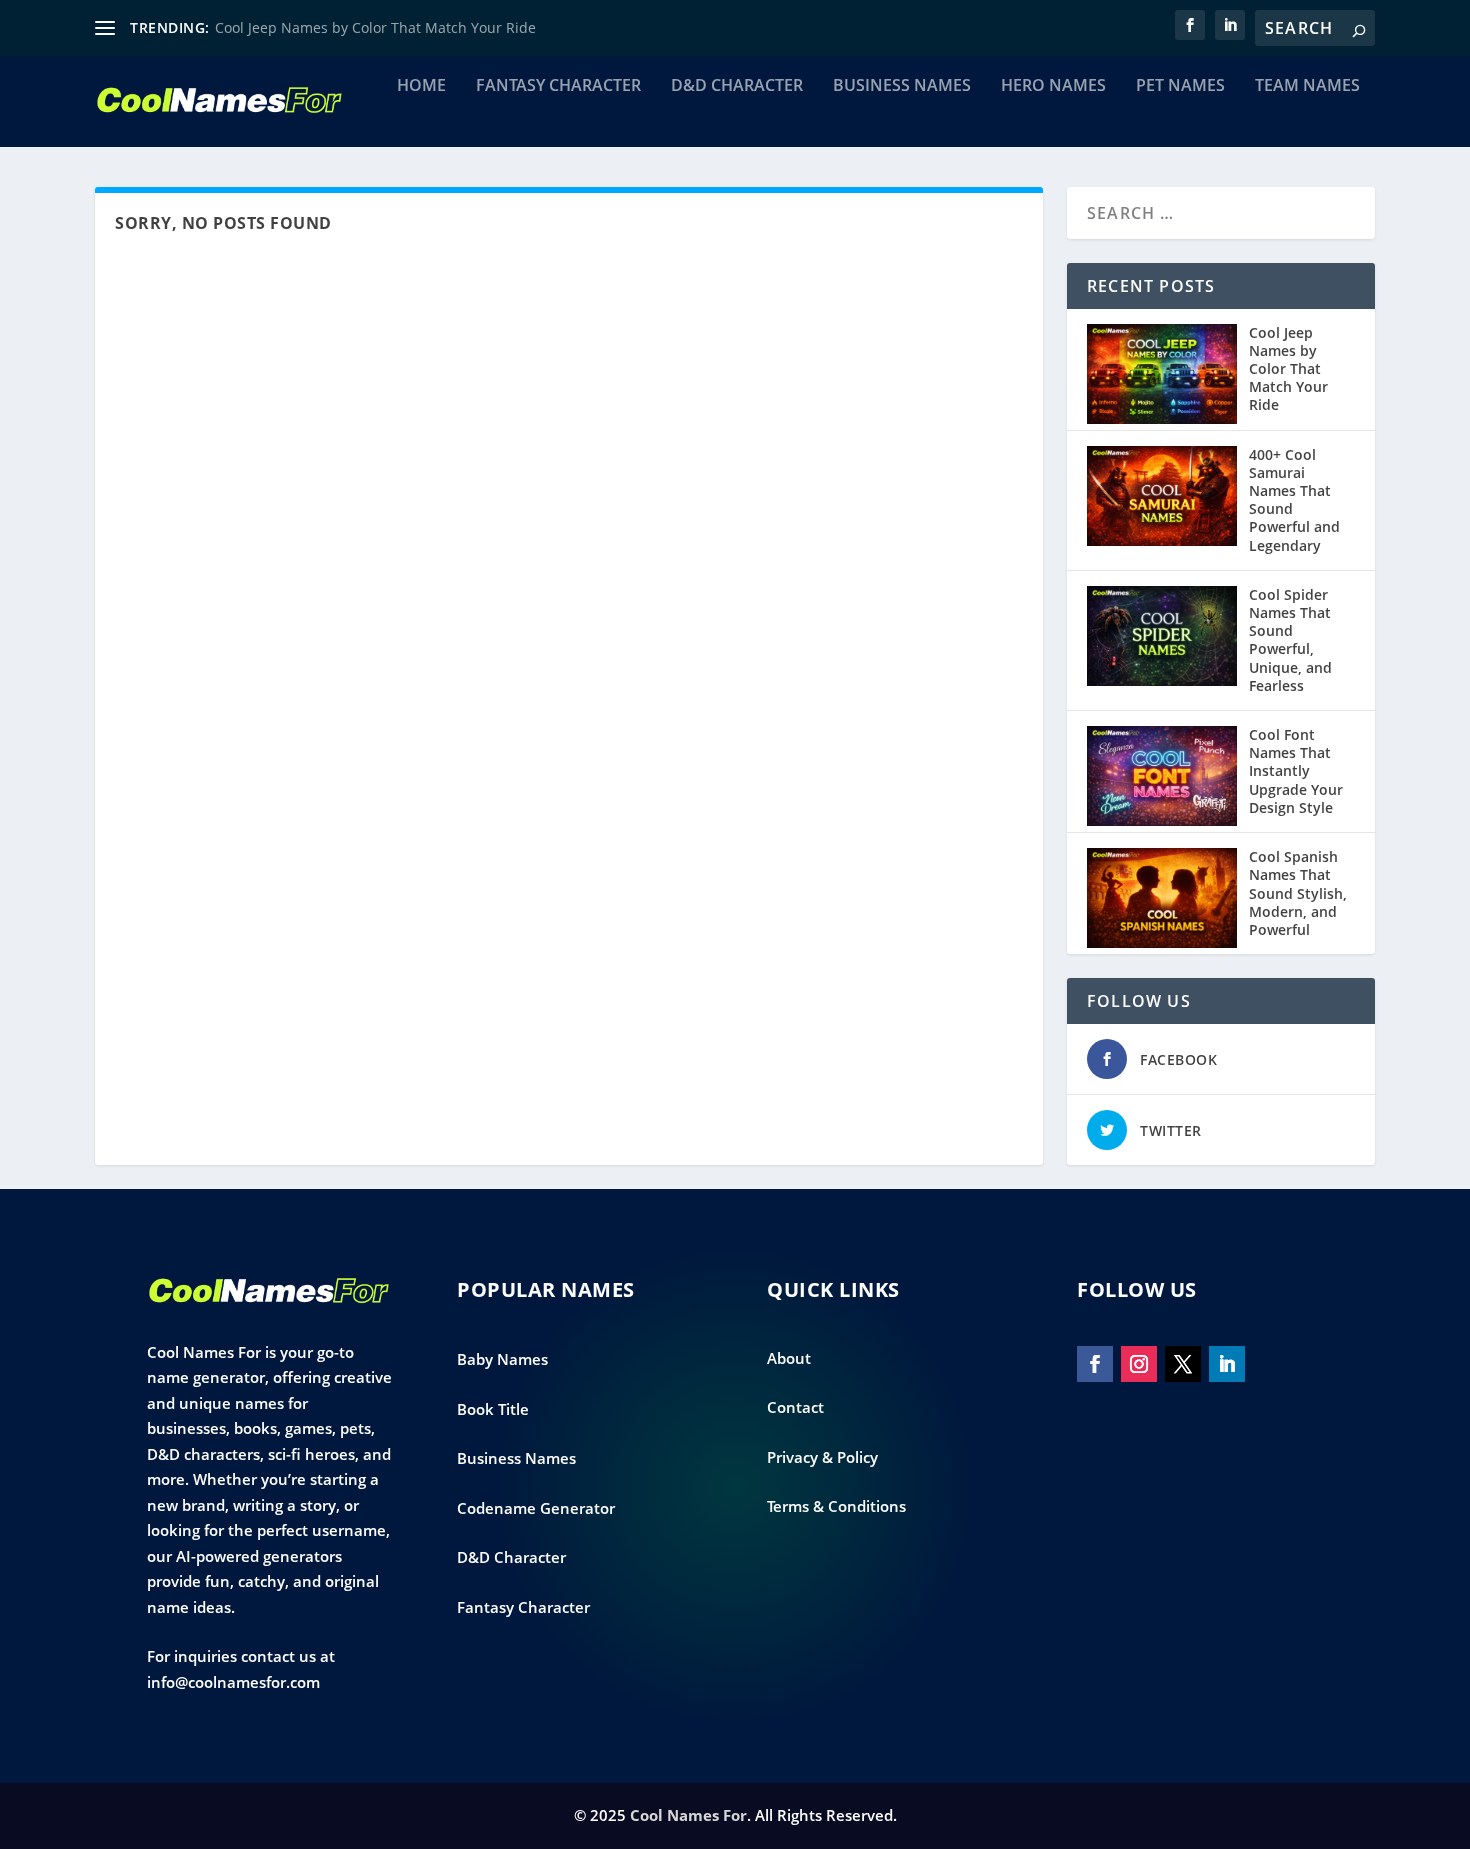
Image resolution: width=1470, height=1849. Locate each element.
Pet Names (1180, 86)
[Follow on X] (1183, 1364)
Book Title (493, 1409)
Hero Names (1053, 86)
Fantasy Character (558, 86)
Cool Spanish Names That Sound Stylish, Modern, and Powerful (1298, 893)
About (789, 1358)
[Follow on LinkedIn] (1227, 1364)
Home (421, 86)
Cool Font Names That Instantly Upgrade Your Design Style (1296, 771)
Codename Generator (536, 1508)
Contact (795, 1407)
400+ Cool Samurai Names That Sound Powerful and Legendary (1294, 500)
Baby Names (502, 1359)
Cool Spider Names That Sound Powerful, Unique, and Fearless (1290, 640)
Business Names (902, 86)
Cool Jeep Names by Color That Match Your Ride (375, 27)
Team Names (1307, 86)
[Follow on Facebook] (1095, 1364)
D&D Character (737, 86)
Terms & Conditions (836, 1506)
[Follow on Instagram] (1139, 1364)
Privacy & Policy (822, 1457)
